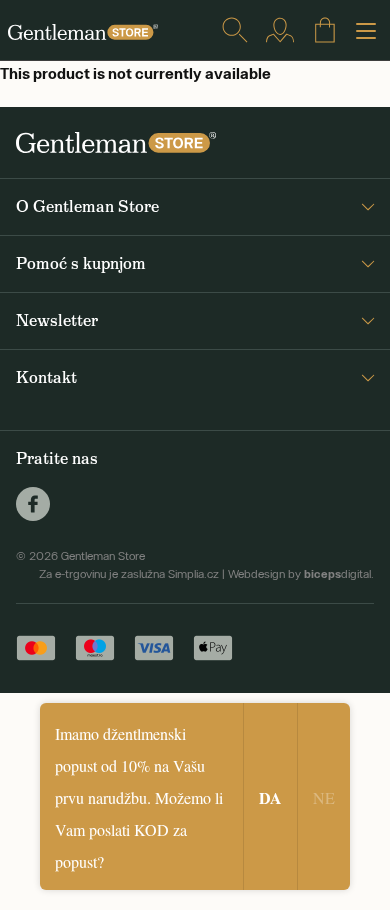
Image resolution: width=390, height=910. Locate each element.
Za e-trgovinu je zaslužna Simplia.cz (129, 574)
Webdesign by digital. (301, 574)
